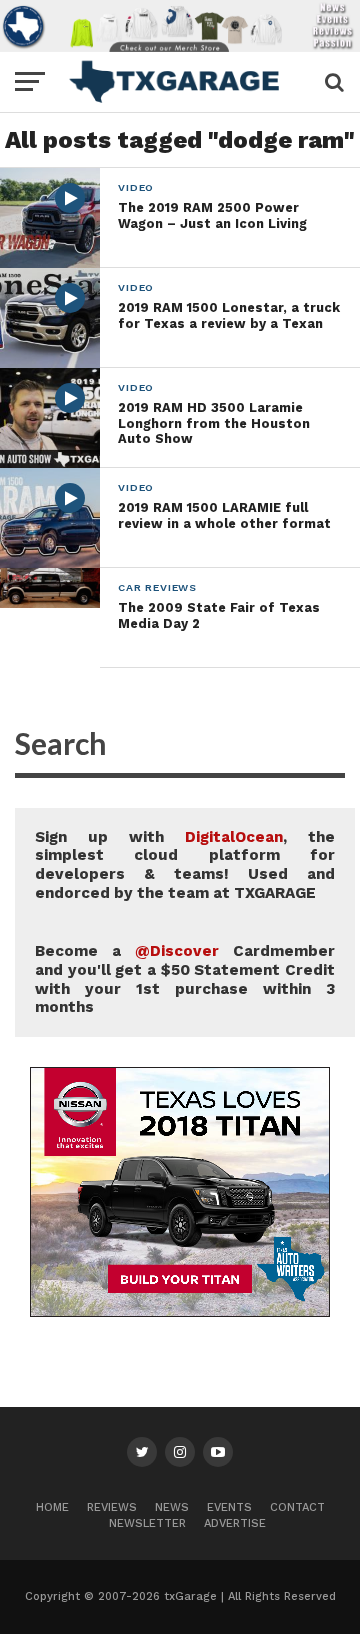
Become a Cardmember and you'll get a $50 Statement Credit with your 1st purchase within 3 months (185, 979)
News (172, 1507)
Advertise (235, 1523)
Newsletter (147, 1523)
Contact (297, 1507)
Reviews (112, 1507)
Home (52, 1507)
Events (229, 1507)
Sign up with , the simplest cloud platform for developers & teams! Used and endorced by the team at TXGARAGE (185, 865)
